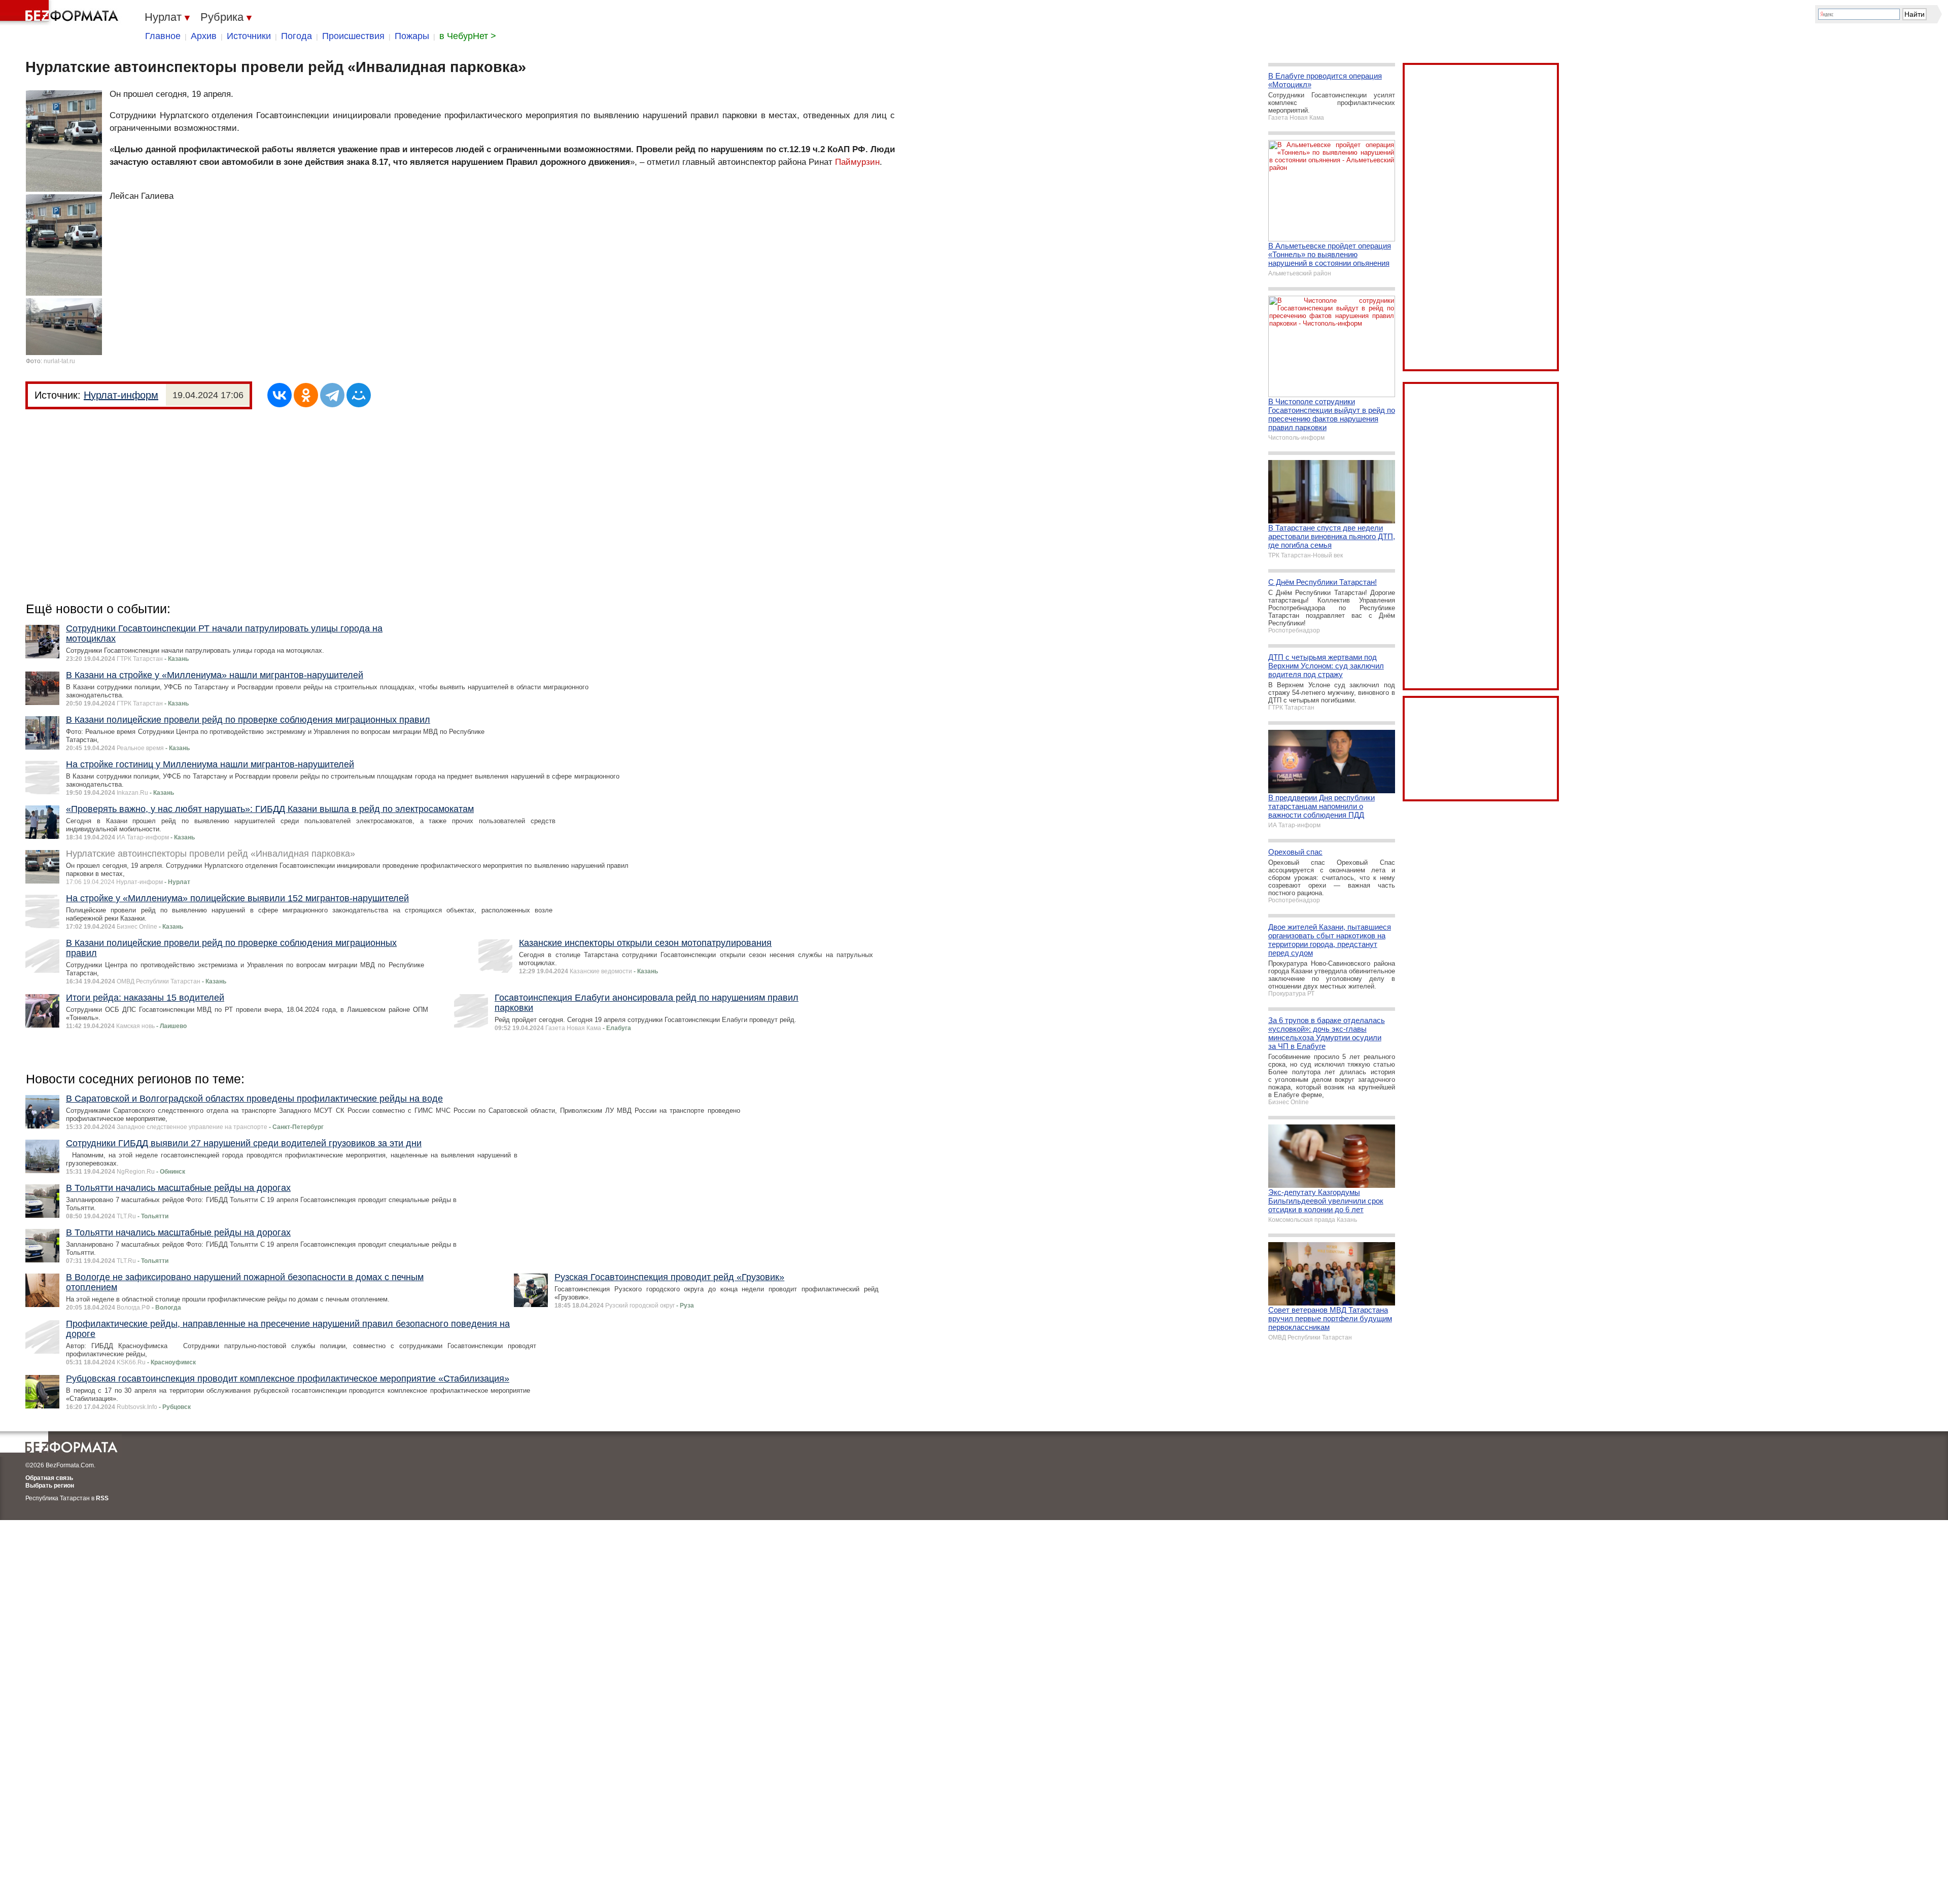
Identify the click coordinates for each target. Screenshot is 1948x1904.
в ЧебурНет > (468, 36)
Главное (163, 36)
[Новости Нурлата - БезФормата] (61, 13)
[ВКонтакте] (280, 395)
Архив (204, 36)
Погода (297, 36)
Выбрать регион (50, 1486)
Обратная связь (49, 1478)
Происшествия (353, 36)
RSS (102, 1498)
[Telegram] (332, 395)
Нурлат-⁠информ (121, 395)
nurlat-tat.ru (59, 361)
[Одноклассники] (306, 395)
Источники (249, 36)
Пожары (412, 36)
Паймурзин (857, 162)
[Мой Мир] (359, 395)
